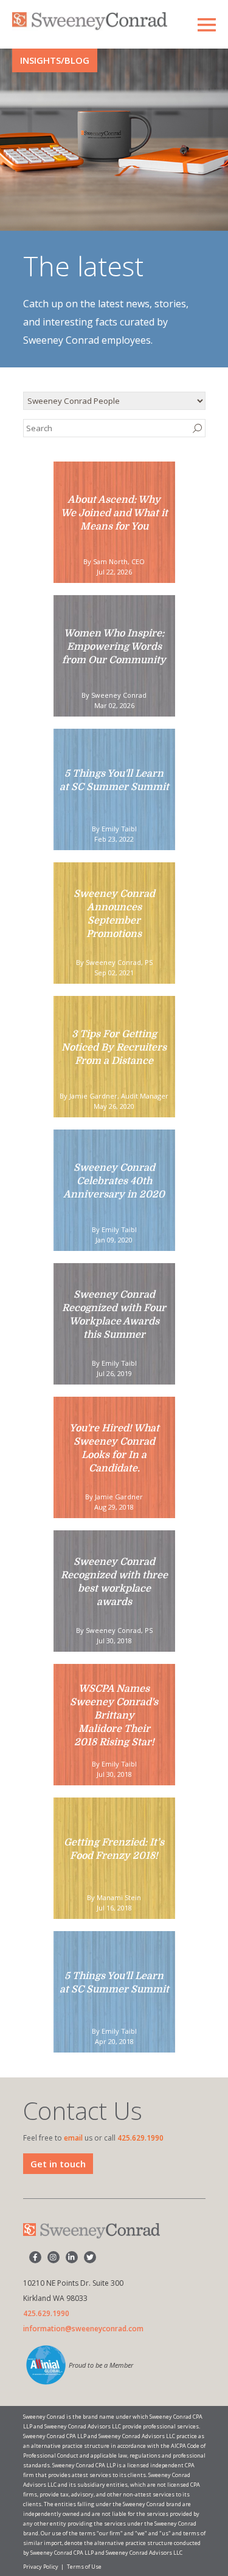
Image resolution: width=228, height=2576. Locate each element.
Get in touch (58, 2164)
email (73, 2138)
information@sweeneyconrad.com (83, 2329)
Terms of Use (84, 2567)
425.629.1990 (140, 2138)
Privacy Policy (41, 2567)
